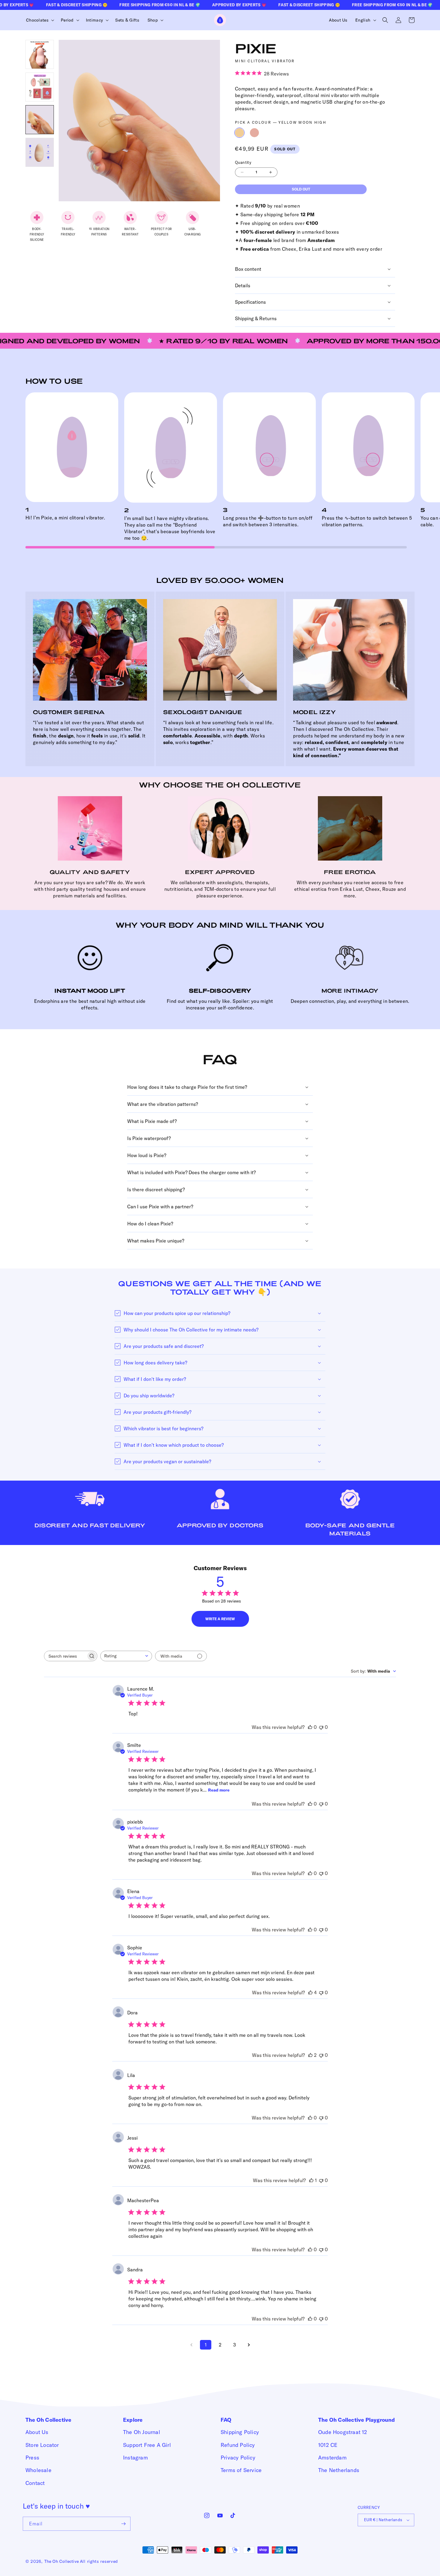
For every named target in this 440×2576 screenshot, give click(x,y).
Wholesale (38, 2470)
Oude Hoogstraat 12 (343, 2432)
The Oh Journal (142, 2432)
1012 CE (328, 2445)
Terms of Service (241, 2470)
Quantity (243, 162)
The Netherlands (339, 2470)
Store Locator (42, 2445)
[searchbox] (65, 1656)
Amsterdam (332, 2458)
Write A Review (220, 1619)
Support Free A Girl (147, 2445)
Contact (35, 2483)
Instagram (135, 2458)
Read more (219, 1790)
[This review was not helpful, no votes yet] (321, 1727)
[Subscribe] (124, 2524)
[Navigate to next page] (249, 2345)
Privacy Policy (238, 2458)
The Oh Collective (62, 2561)
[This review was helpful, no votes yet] (310, 1727)
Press (32, 2458)
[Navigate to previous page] (191, 2345)
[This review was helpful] (310, 1993)
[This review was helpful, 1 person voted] (311, 2180)
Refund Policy (238, 2445)
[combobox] (126, 1656)
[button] (39, 20)
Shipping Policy (240, 2432)
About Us (37, 2432)
